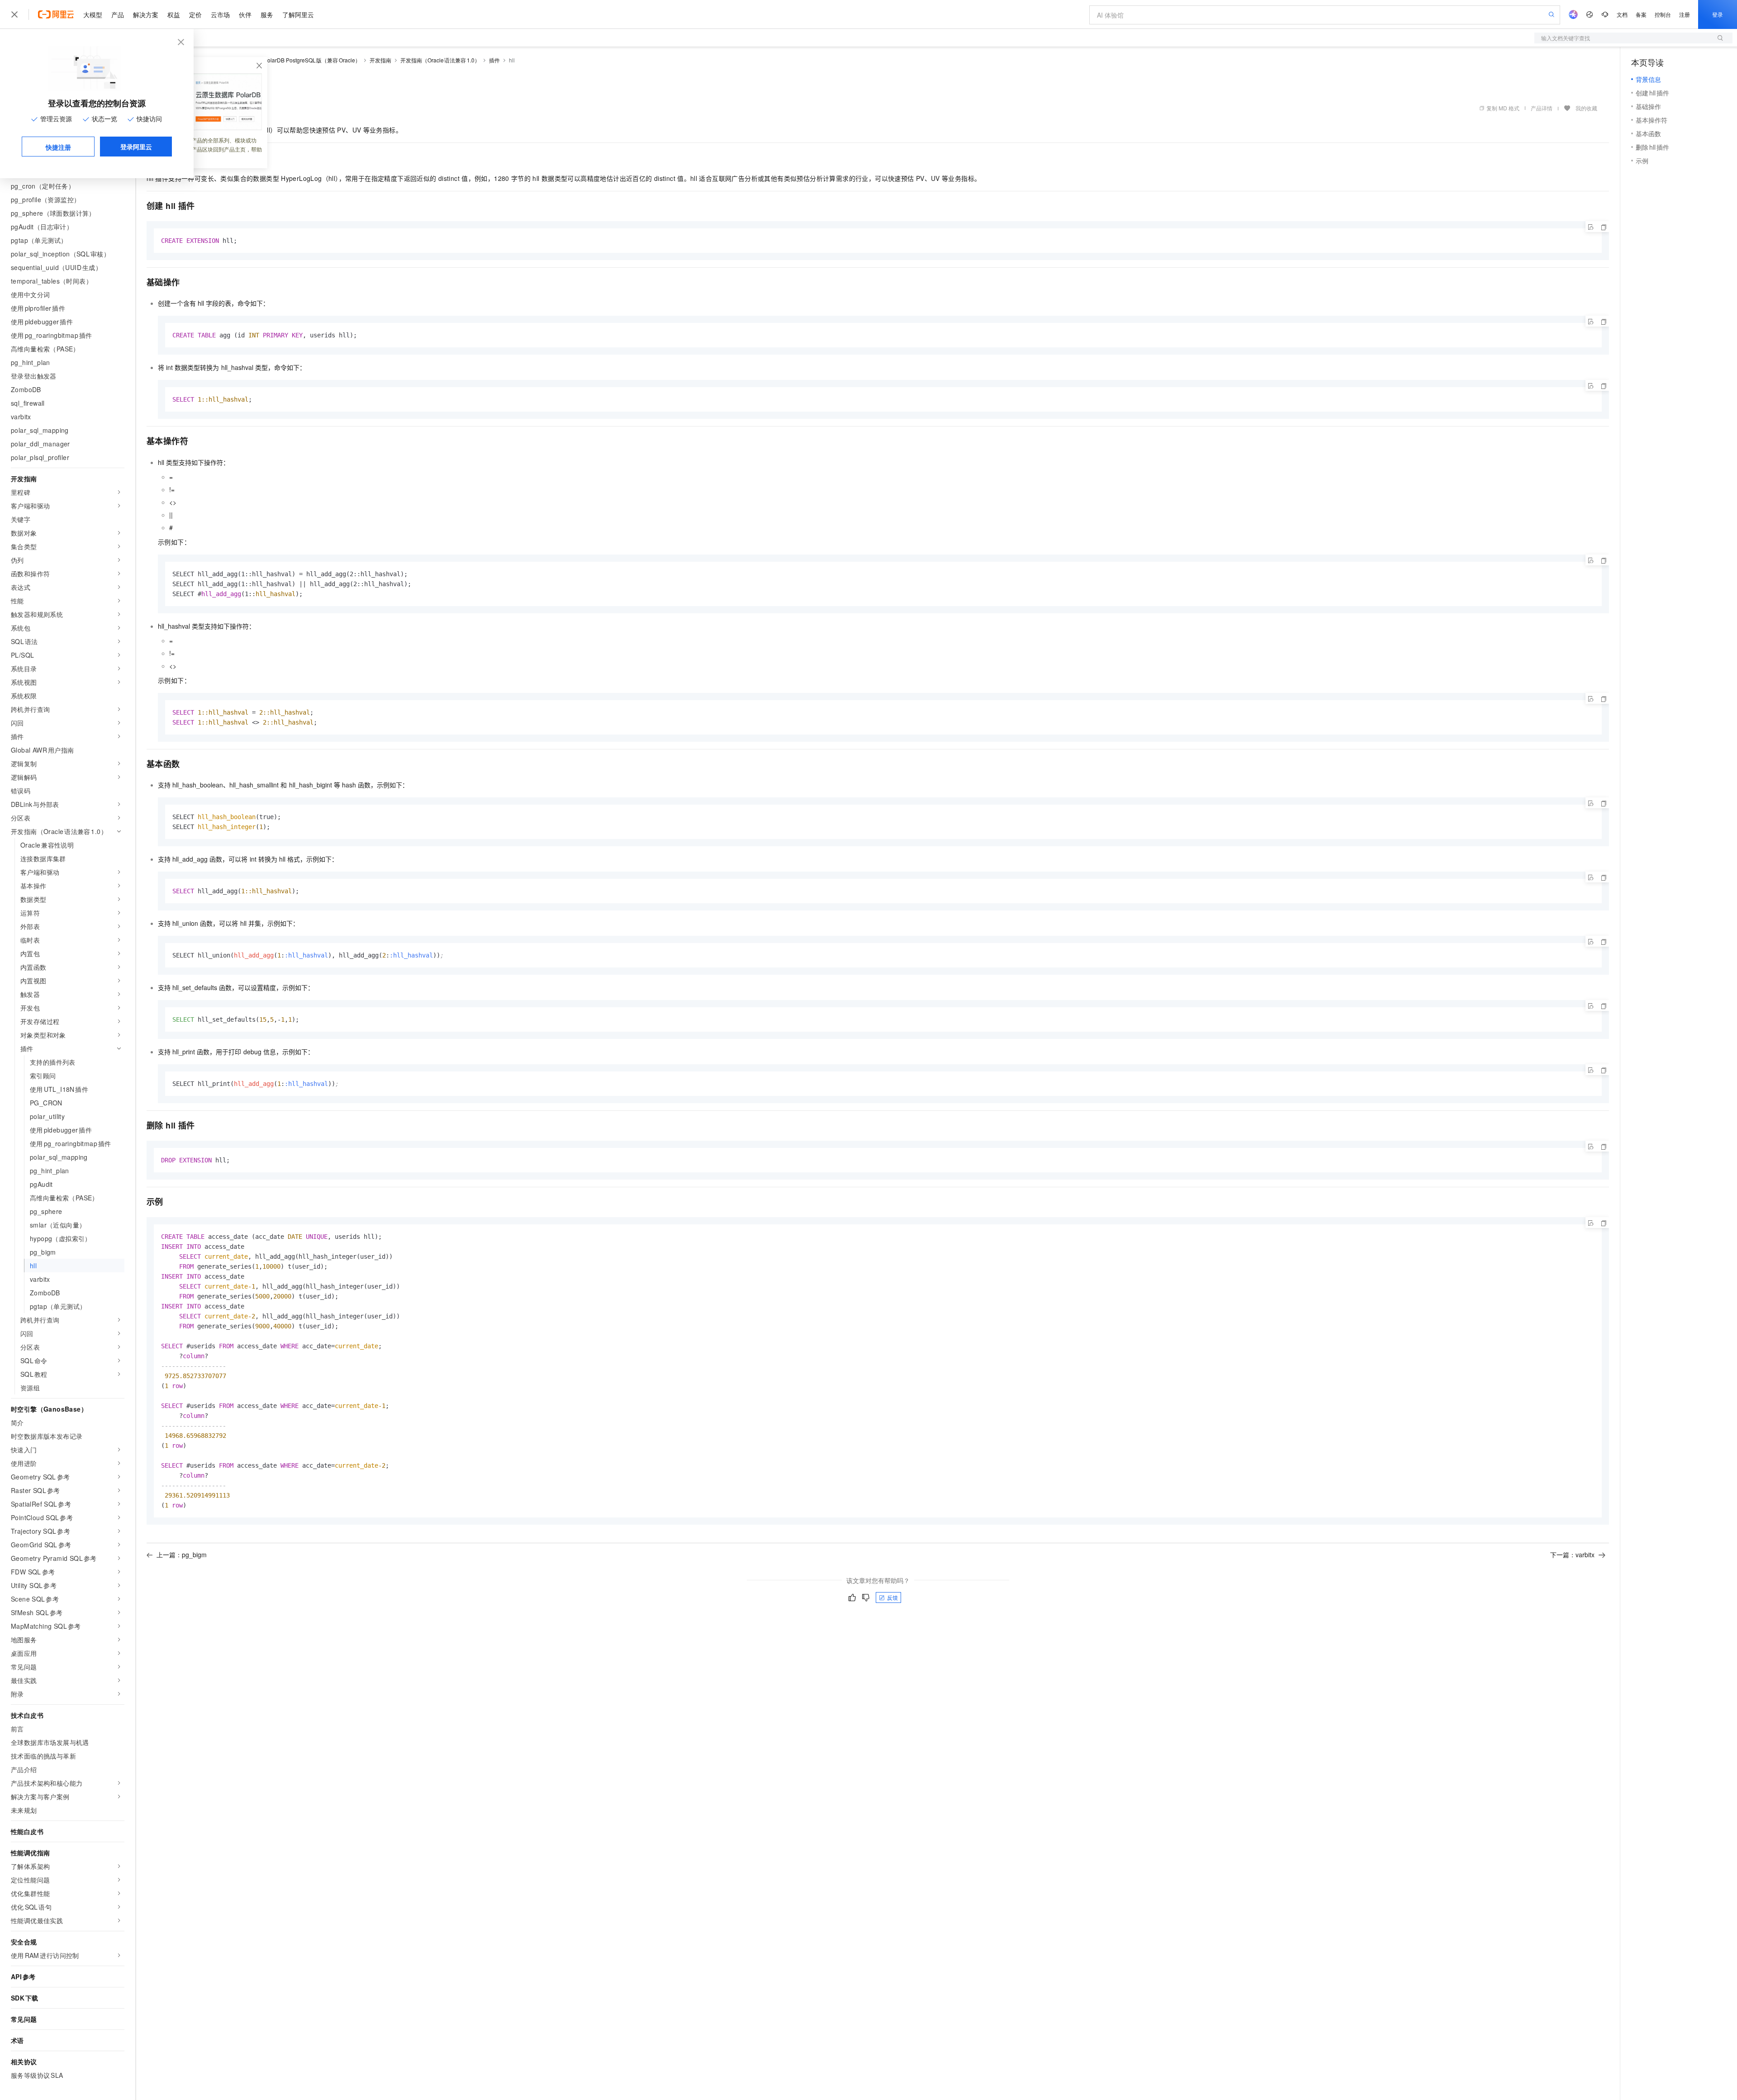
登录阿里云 (136, 147)
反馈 (892, 1597)
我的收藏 (1586, 108)
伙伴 (245, 14)
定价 (195, 14)
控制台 (1663, 14)
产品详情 (1542, 108)
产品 (118, 14)
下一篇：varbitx (1572, 1555)
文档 (1622, 14)
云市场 (220, 14)
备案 (1641, 14)
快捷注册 (58, 147)
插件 (494, 60)
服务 (267, 14)
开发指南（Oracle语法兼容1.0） (440, 60)
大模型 (93, 14)
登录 (1718, 14)
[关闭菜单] (14, 14)
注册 (1685, 14)
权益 (174, 14)
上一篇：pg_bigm (182, 1555)
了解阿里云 (298, 14)
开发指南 (380, 60)
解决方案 (146, 14)
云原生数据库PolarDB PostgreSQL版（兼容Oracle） (295, 60)
